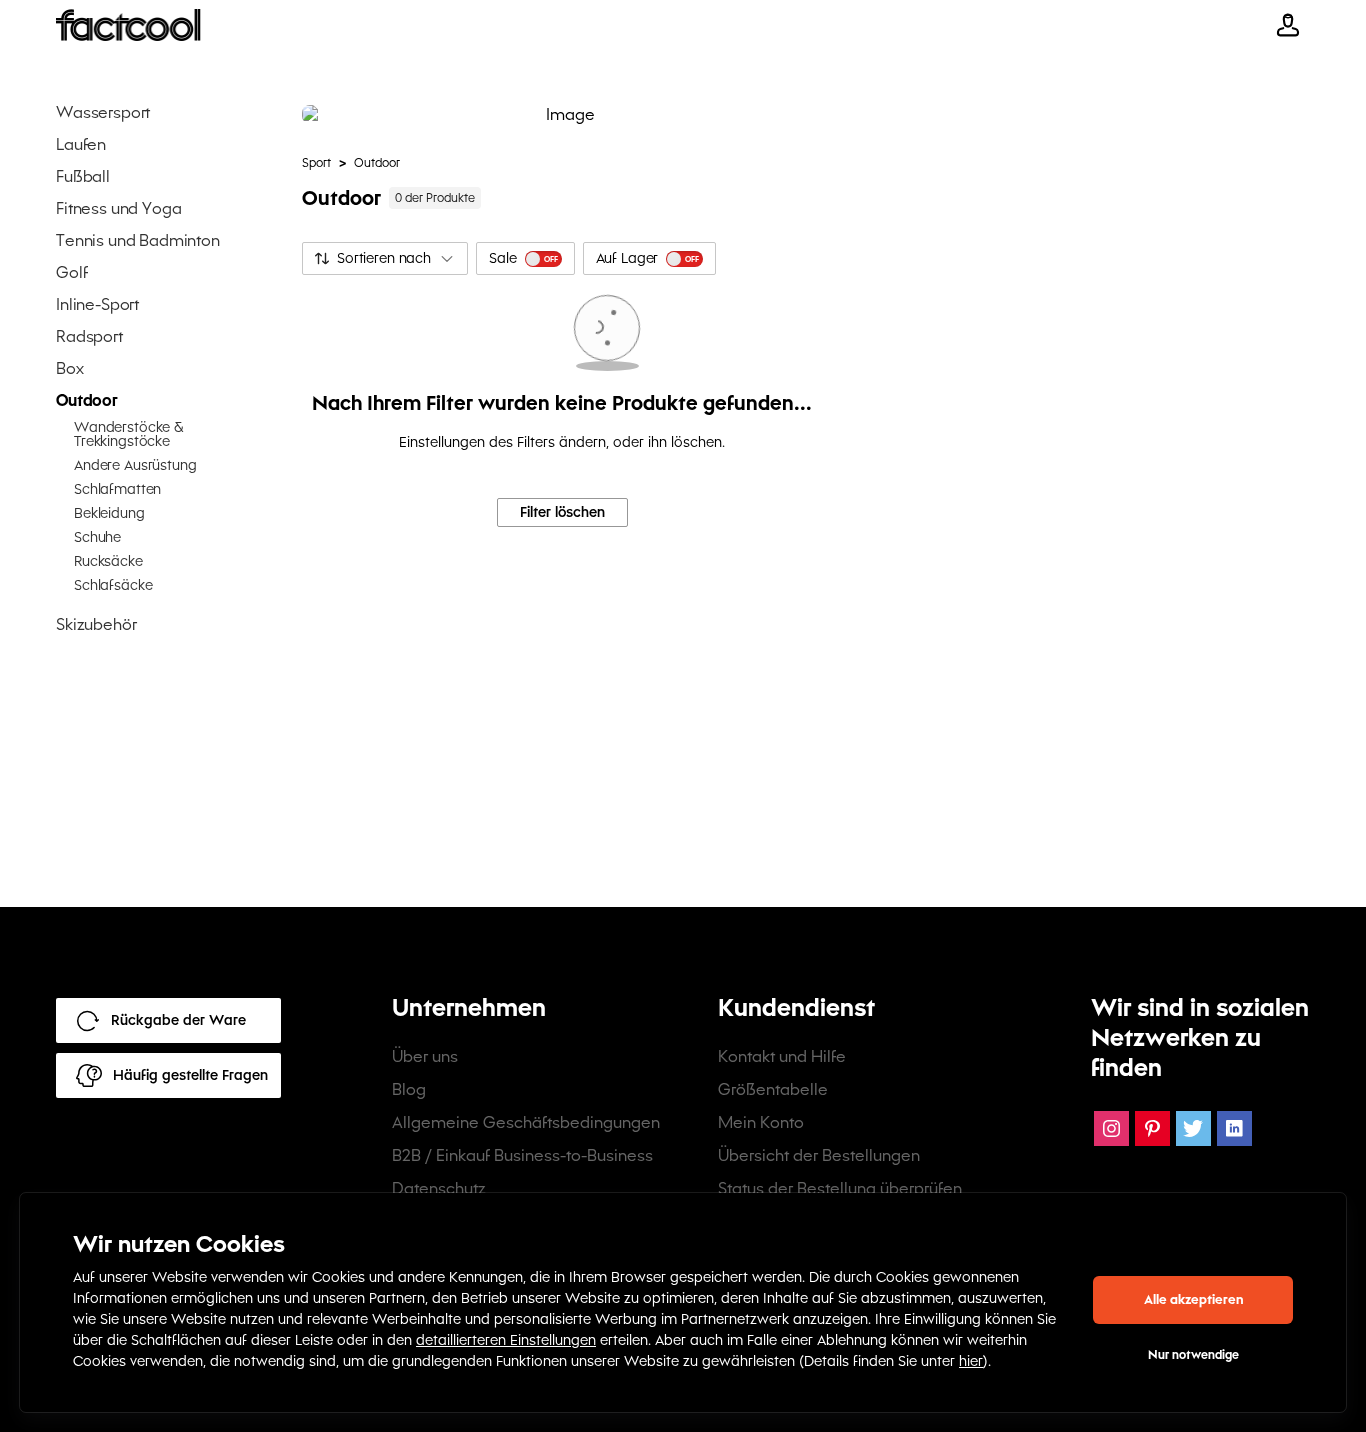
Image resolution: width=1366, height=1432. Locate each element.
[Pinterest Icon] (1152, 1128)
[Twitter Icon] (1193, 1128)
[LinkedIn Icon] (1234, 1128)
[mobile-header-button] (1288, 25)
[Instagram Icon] (1111, 1128)
